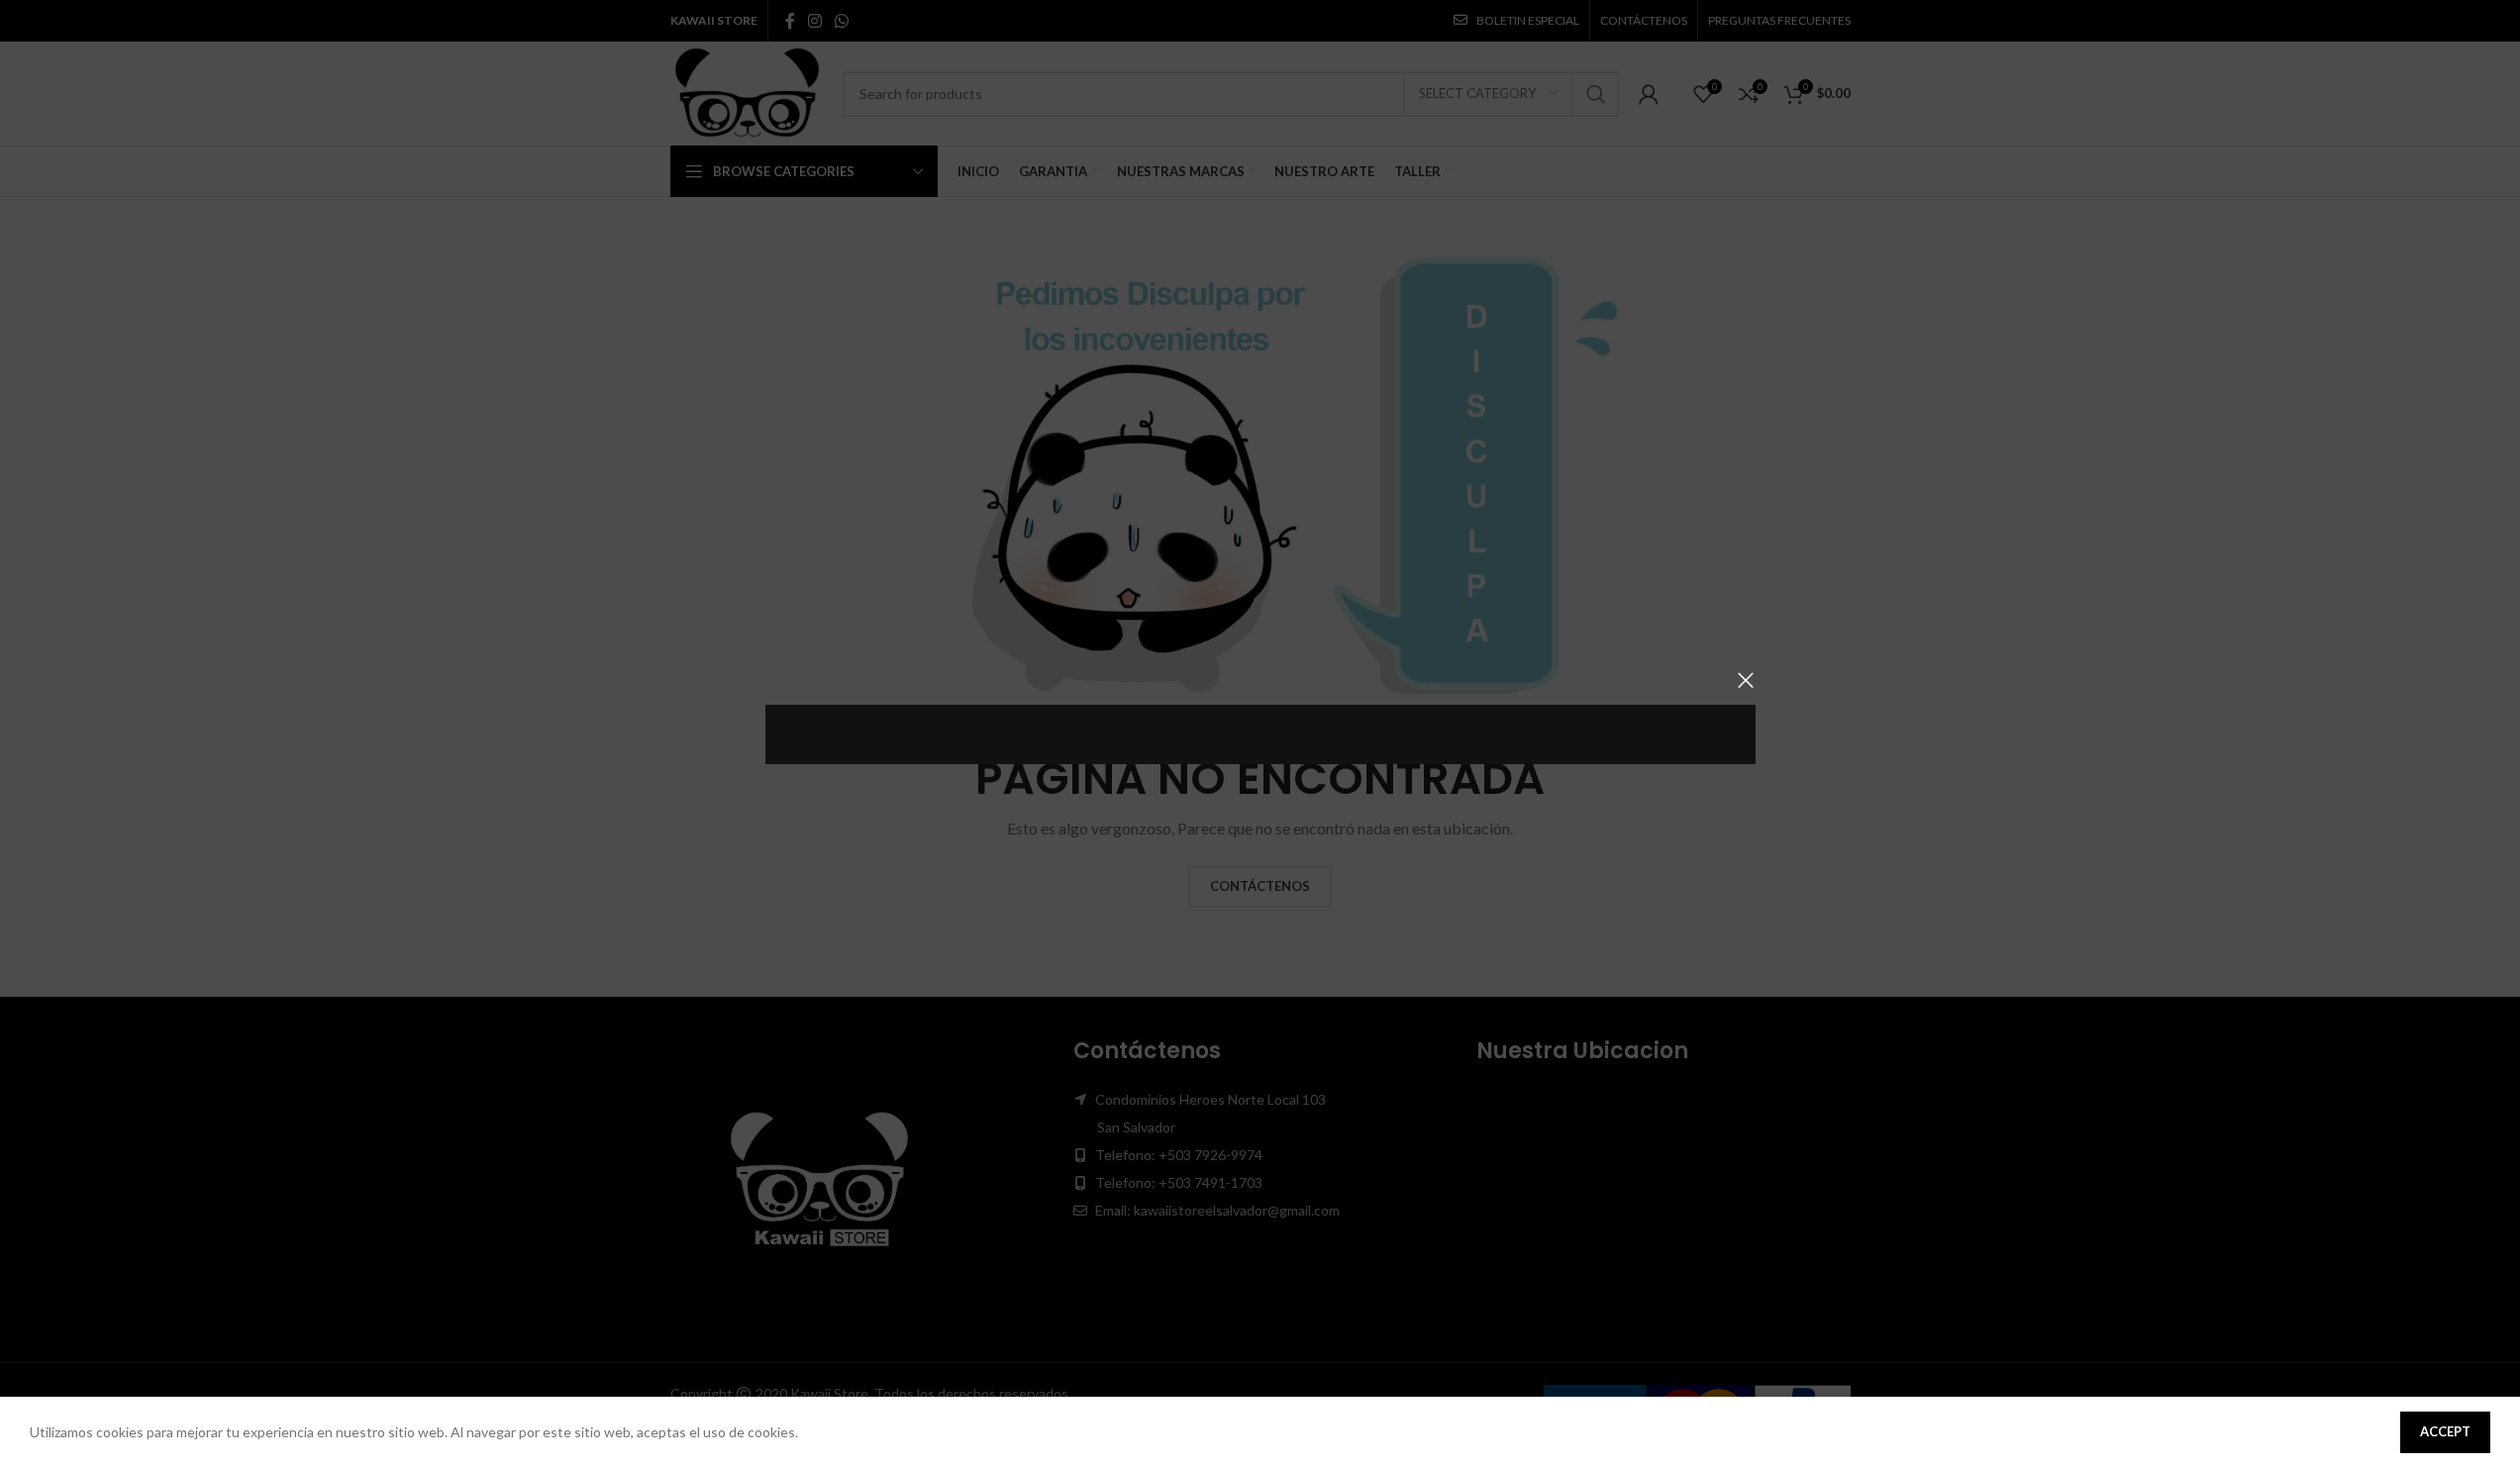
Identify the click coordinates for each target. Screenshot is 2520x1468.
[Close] (1746, 680)
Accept (2445, 1431)
